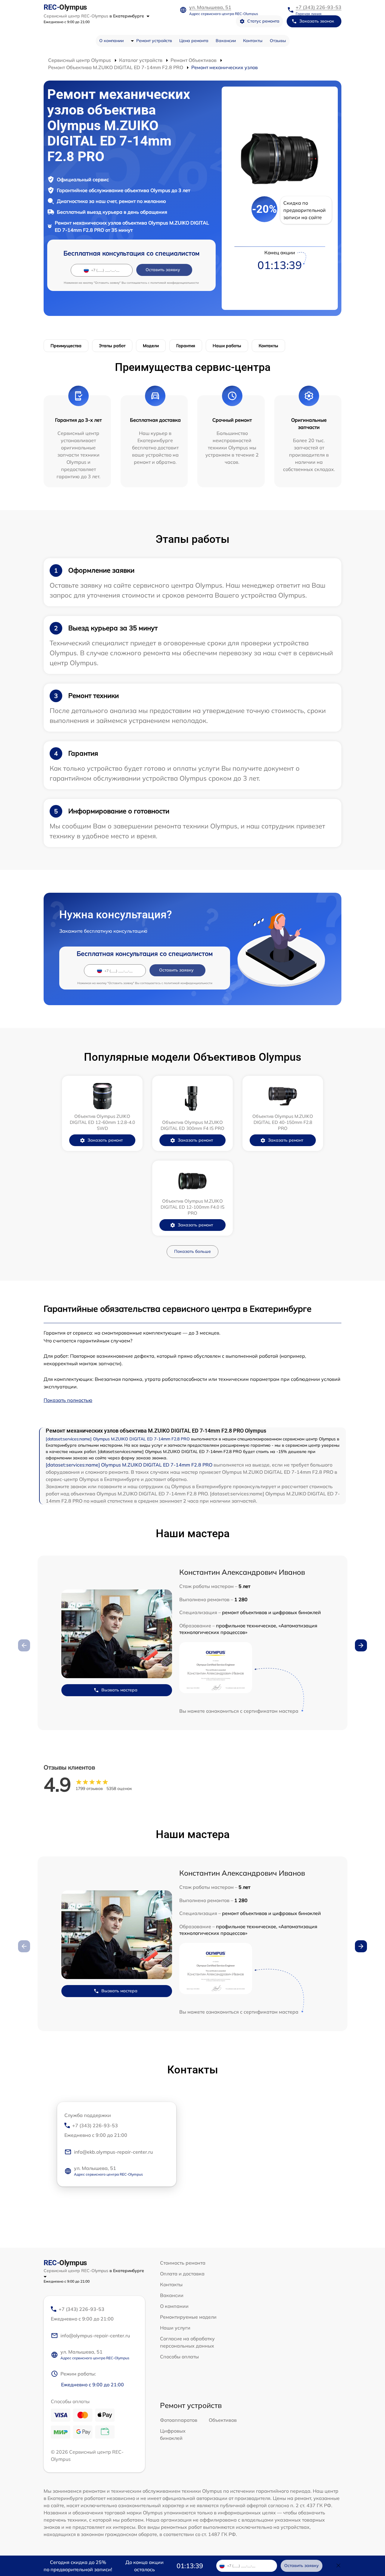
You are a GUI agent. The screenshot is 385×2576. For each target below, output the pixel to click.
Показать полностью (68, 1400)
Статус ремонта (263, 21)
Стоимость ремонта (183, 2263)
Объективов (223, 2420)
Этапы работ (112, 346)
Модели (151, 346)
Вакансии (226, 41)
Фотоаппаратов (179, 2420)
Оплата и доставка (182, 2274)
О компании (111, 41)
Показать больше (192, 1251)
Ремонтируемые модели (188, 2317)
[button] (361, 1645)
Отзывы (278, 41)
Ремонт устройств (154, 41)
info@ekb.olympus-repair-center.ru (113, 2152)
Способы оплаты (179, 2357)
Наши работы (227, 346)
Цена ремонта (194, 41)
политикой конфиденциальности (175, 283)
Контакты (253, 41)
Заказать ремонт (105, 1140)
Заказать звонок (317, 21)
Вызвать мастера (119, 1690)
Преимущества (66, 346)
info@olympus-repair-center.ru (95, 2336)
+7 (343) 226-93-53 (319, 7)
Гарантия (186, 346)
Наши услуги (175, 2328)
